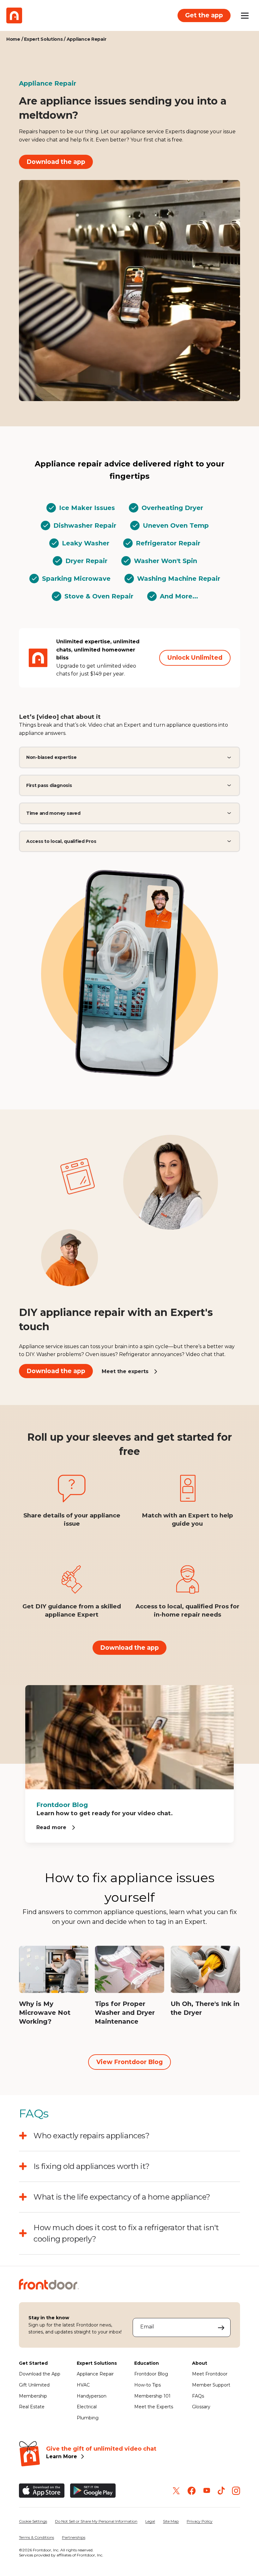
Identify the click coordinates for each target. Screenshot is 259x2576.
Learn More (62, 2456)
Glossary (201, 2407)
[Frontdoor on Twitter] (176, 2491)
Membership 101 (152, 2396)
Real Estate (32, 2407)
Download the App (40, 2374)
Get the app (204, 15)
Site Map (171, 2521)
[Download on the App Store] (42, 2491)
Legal (150, 2521)
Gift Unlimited (34, 2385)
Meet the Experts (154, 2407)
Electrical (87, 2407)
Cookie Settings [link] (33, 2521)
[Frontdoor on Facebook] (192, 2491)
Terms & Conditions (36, 2537)
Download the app (56, 162)
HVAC (83, 2385)
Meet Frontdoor (210, 2374)
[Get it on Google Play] (93, 2491)
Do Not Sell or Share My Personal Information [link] (96, 2521)
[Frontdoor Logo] (14, 15)
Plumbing (88, 2418)
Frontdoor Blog (151, 2374)
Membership (33, 2396)
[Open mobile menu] (245, 15)
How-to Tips (148, 2385)
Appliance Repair (95, 2374)
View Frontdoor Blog (129, 2062)
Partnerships (74, 2537)
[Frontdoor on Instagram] (236, 2491)
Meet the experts (125, 1371)
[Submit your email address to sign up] (221, 2327)
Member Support (211, 2385)
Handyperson (92, 2396)
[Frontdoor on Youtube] (207, 2491)
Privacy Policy (200, 2521)
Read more (51, 1827)
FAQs (198, 2396)
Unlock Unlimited (195, 658)
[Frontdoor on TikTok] (221, 2491)
